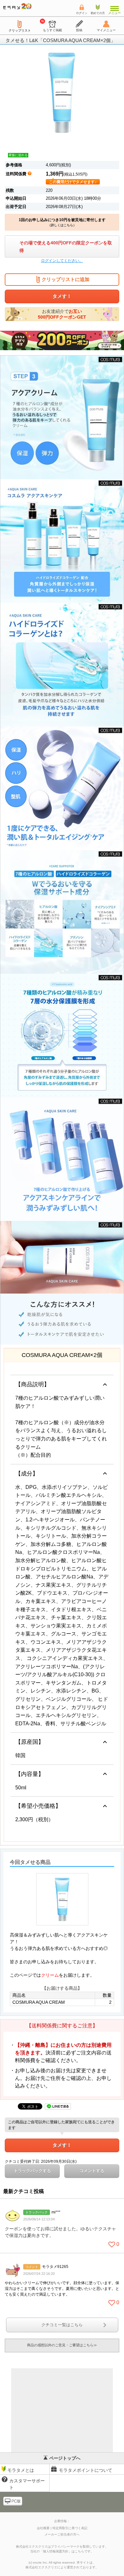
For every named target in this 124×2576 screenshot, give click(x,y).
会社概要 (43, 2528)
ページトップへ (65, 2458)
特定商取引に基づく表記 (70, 2528)
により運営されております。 (62, 2567)
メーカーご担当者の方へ (62, 2534)
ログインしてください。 (62, 261)
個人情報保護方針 (56, 2551)
